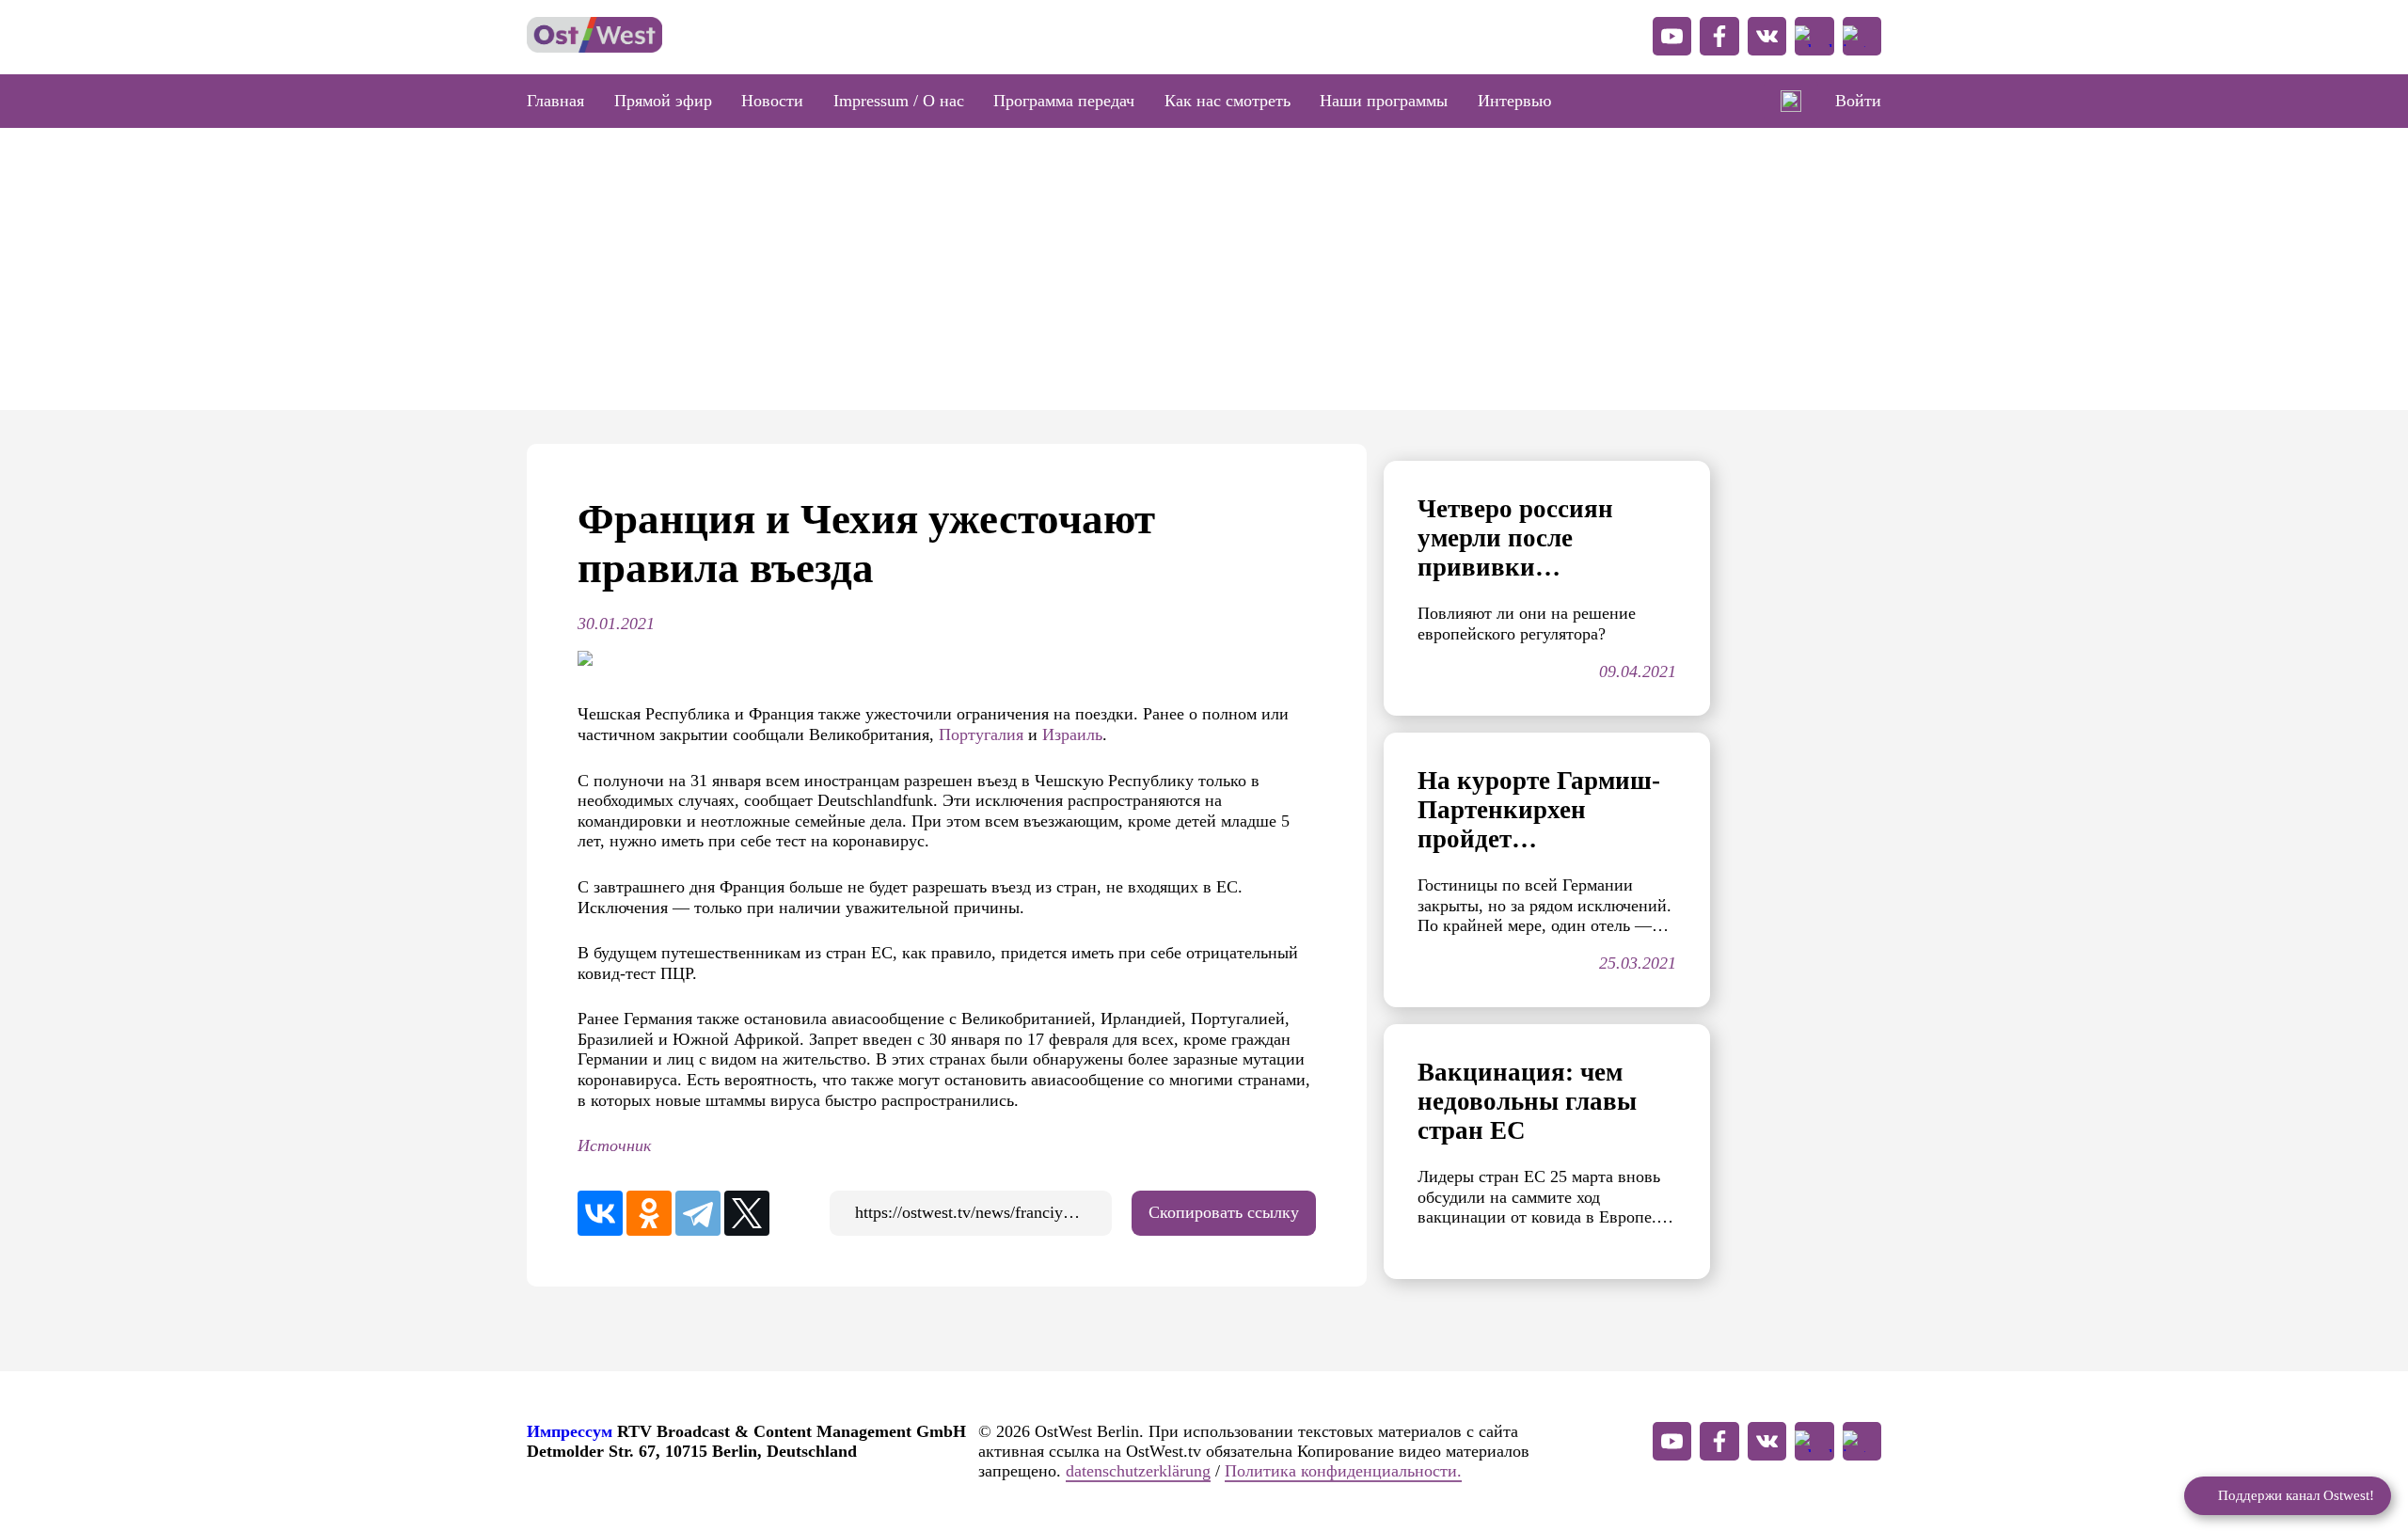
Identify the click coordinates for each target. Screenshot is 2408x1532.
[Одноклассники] (649, 1213)
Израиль (1072, 734)
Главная (555, 101)
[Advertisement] (1204, 269)
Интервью (1514, 101)
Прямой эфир (663, 101)
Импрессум (570, 1431)
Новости (772, 101)
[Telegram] (698, 1213)
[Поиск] (1791, 102)
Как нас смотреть (1228, 101)
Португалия (983, 734)
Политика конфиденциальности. (1343, 1471)
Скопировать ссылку (1224, 1212)
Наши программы (1384, 101)
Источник (614, 1145)
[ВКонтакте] (600, 1213)
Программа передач (1064, 101)
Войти (1858, 101)
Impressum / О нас (899, 101)
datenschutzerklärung (1138, 1471)
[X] (747, 1213)
